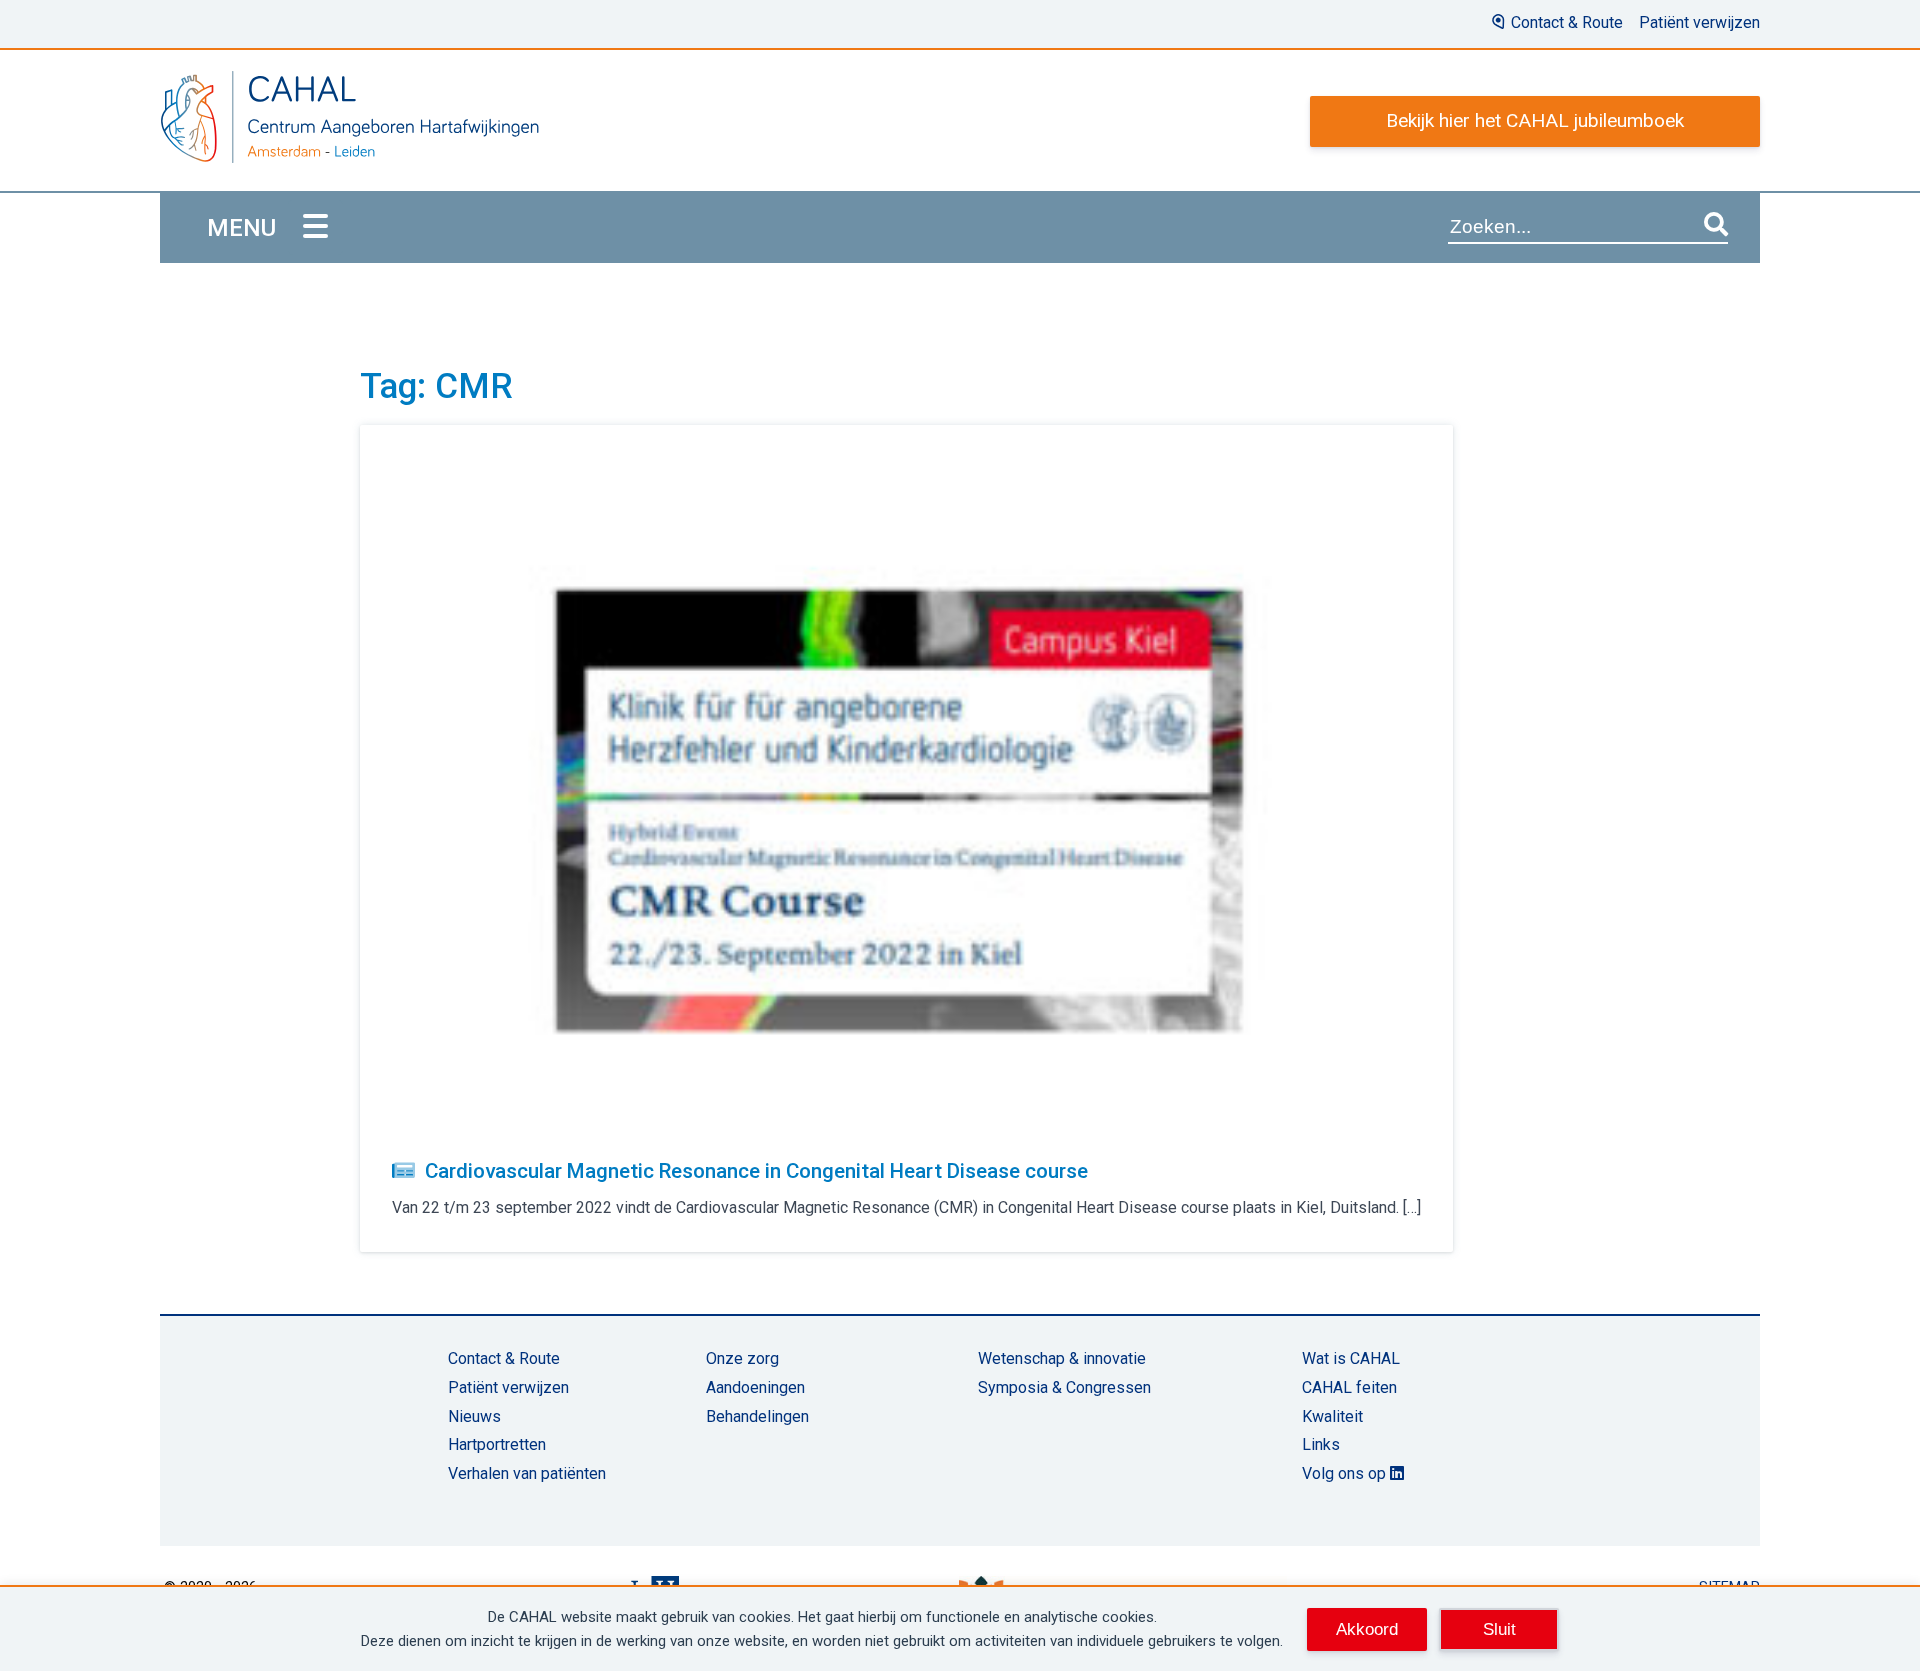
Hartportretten (497, 1444)
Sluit (1499, 1629)
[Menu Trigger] (315, 227)
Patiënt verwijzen (1699, 22)
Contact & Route (1567, 22)
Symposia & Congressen (1064, 1387)
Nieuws (474, 1416)
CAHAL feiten (1349, 1387)
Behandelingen (757, 1416)
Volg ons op (1346, 1473)
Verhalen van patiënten (527, 1473)
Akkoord (1367, 1629)
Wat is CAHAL (1351, 1358)
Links (1321, 1444)
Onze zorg (742, 1358)
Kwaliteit (1332, 1416)
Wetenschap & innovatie (1062, 1358)
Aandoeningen (755, 1387)
